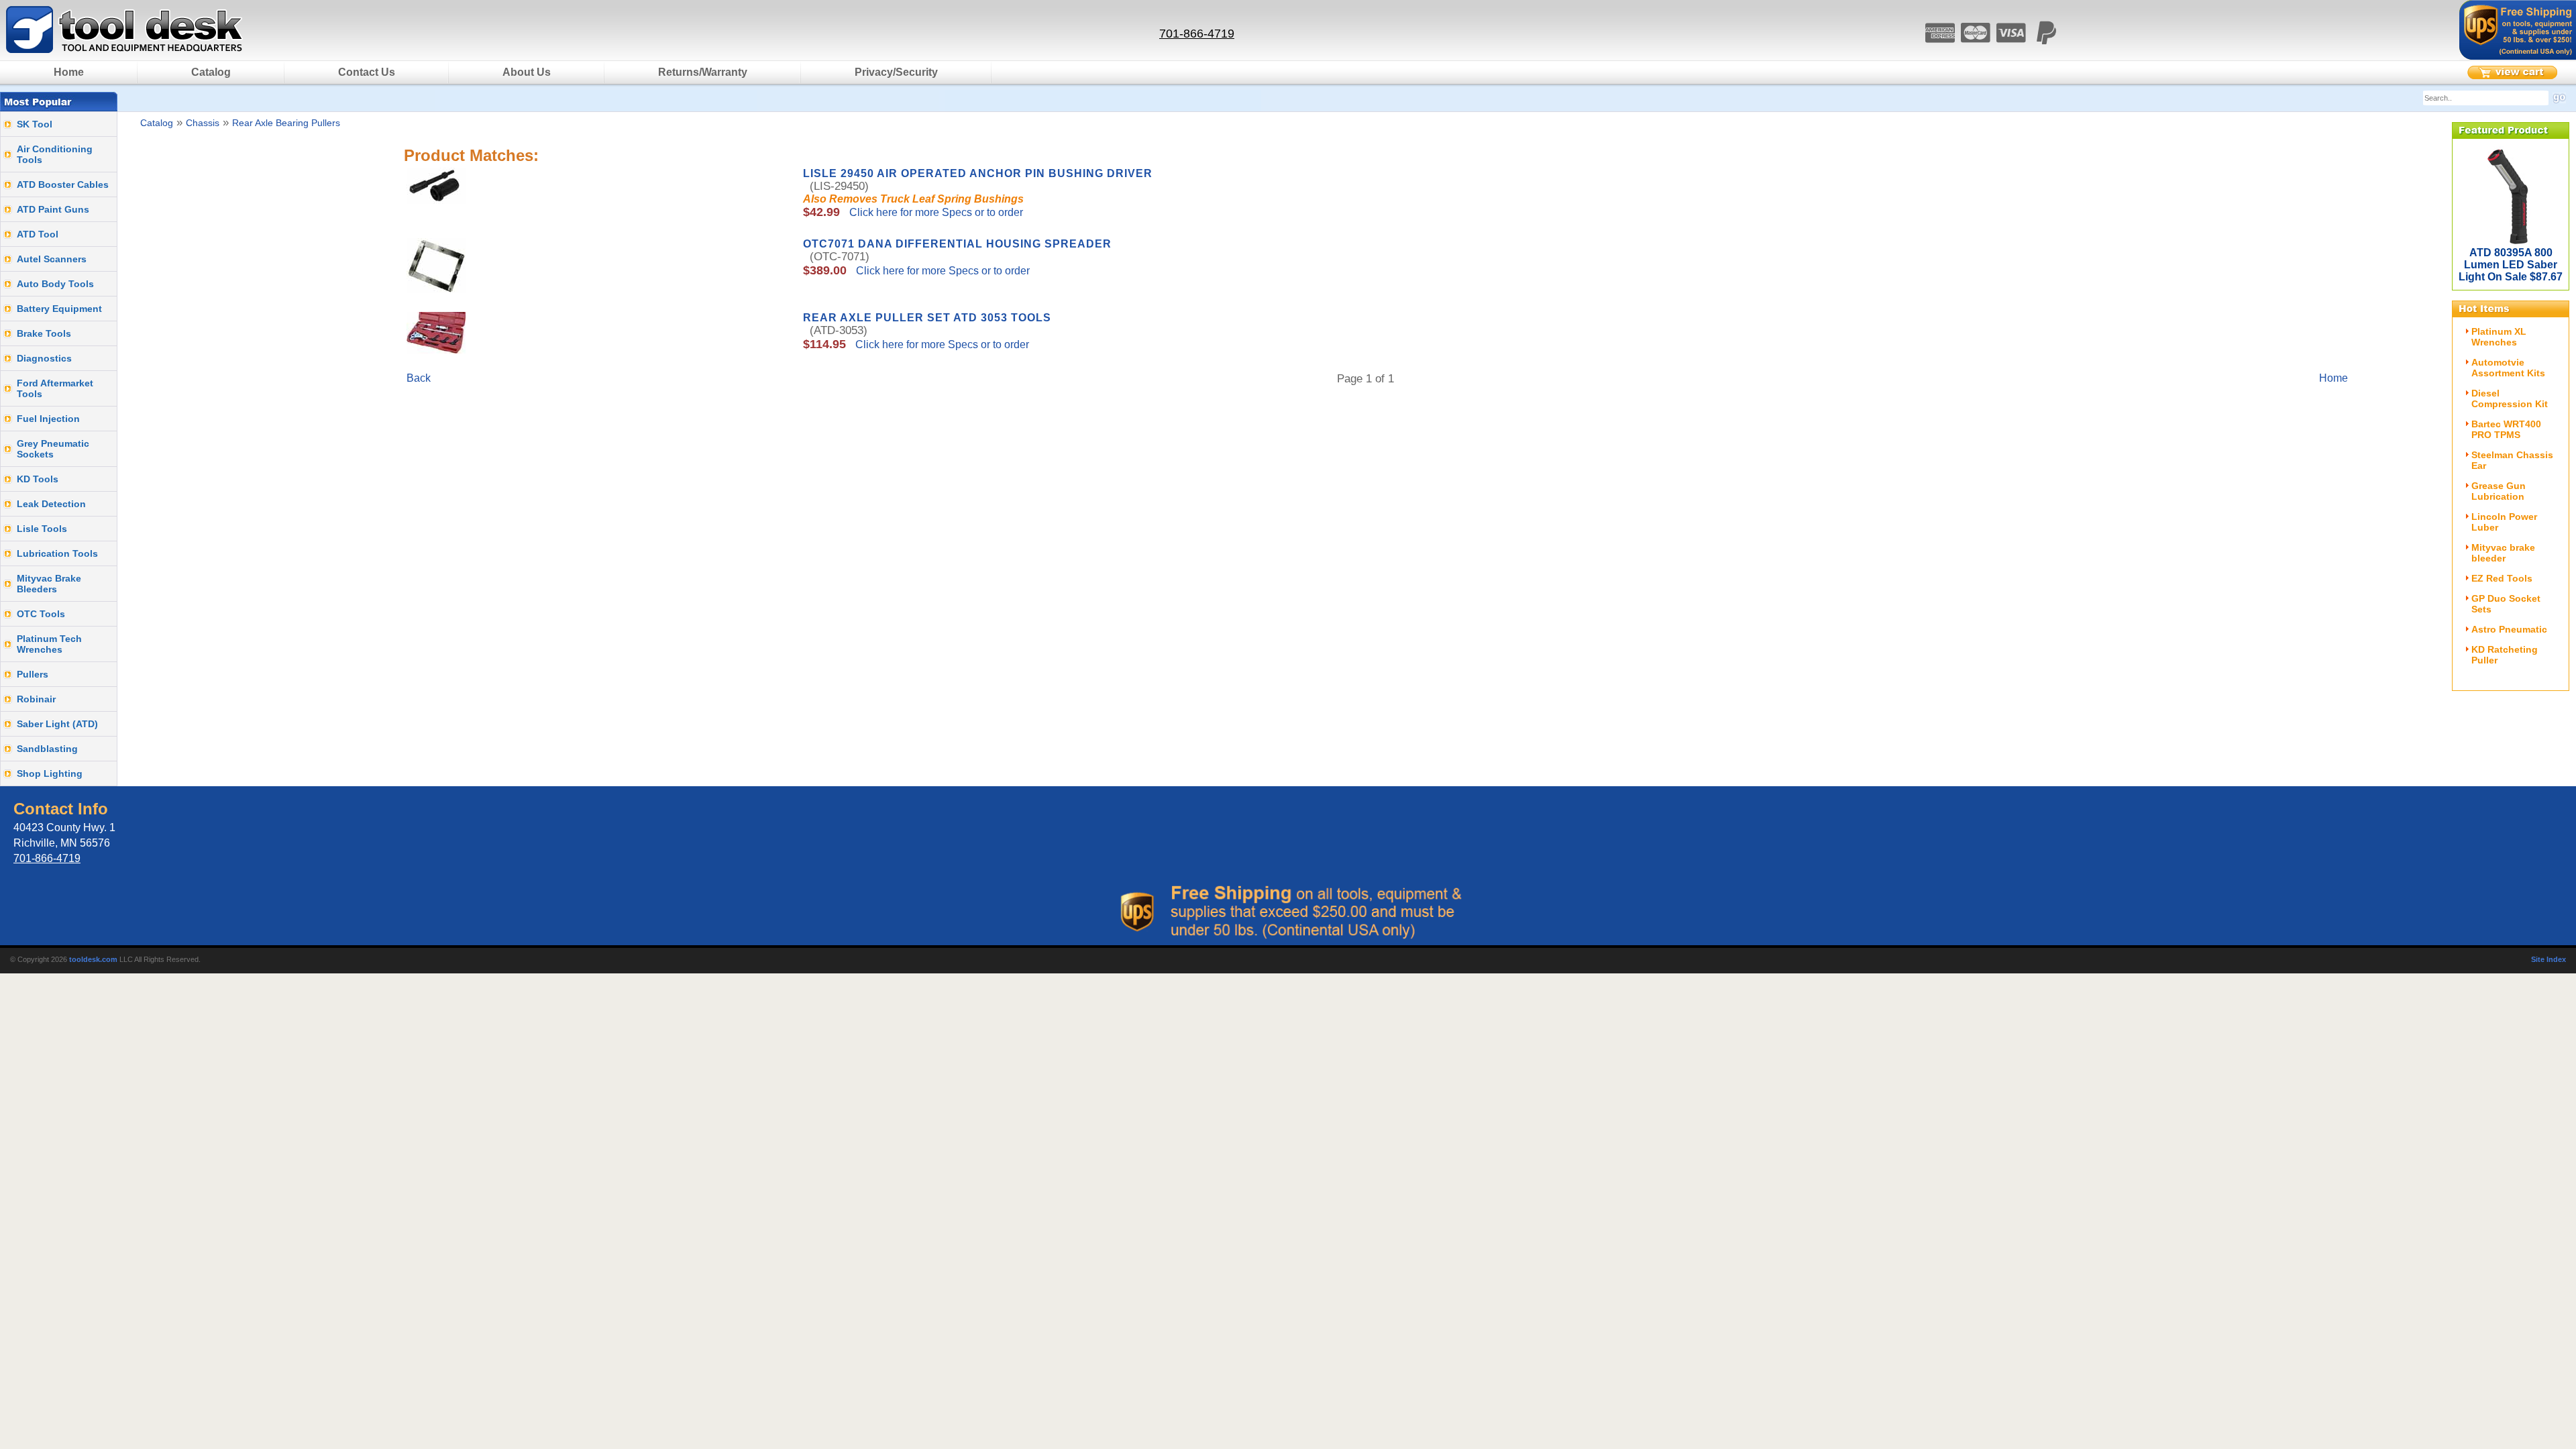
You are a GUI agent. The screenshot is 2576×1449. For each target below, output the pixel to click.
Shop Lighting (50, 773)
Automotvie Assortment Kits (2508, 368)
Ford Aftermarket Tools (55, 388)
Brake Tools (44, 333)
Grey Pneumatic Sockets (53, 449)
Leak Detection (51, 504)
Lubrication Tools (57, 553)
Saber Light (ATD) (57, 724)
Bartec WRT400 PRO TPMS (2506, 429)
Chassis (203, 123)
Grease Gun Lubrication (2499, 491)
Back (419, 378)
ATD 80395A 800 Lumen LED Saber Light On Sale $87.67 (2511, 265)
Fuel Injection (48, 419)
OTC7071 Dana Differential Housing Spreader (957, 244)
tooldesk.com (93, 959)
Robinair (36, 699)
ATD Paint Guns (53, 209)
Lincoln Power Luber (2504, 522)
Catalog (211, 72)
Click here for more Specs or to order (935, 212)
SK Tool (35, 124)
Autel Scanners (52, 259)
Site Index (2548, 959)
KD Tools (38, 479)
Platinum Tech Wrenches (49, 644)
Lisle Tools (42, 529)
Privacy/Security (896, 72)
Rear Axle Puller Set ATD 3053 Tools (927, 318)
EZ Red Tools (2502, 578)
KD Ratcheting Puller (2505, 655)
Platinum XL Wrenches (2499, 337)
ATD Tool (38, 234)
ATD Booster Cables (63, 184)
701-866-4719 (1197, 34)
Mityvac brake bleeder (2503, 553)
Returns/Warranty (703, 72)
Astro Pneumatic (2509, 629)
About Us (527, 72)
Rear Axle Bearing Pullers (286, 123)
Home (69, 72)
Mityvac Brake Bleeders (49, 584)
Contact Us (367, 72)
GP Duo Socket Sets (2506, 604)
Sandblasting (47, 749)
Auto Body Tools (55, 284)
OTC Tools (41, 614)
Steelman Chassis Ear (2512, 460)
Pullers (33, 674)
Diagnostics (44, 358)
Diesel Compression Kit (2510, 398)
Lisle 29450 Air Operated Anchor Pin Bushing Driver (978, 173)
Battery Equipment (59, 309)
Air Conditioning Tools (55, 154)
